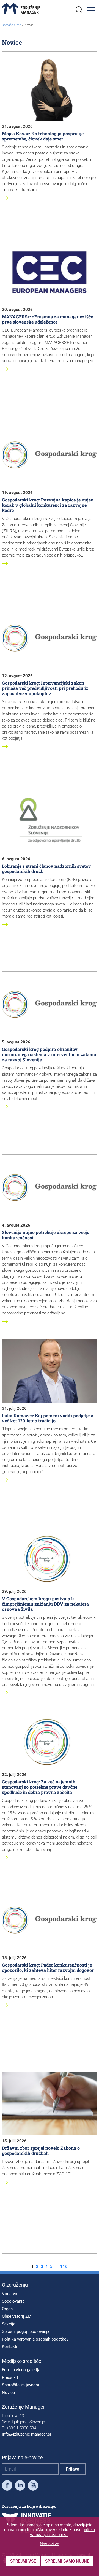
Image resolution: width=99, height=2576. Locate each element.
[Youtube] (33, 2486)
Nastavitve (50, 2544)
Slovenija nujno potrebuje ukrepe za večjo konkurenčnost (46, 1235)
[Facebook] (7, 2486)
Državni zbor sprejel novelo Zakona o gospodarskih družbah (41, 2151)
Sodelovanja (13, 2301)
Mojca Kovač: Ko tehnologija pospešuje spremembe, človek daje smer (43, 136)
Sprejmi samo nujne (67, 2561)
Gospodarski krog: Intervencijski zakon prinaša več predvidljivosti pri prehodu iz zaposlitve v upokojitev (45, 688)
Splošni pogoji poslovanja (26, 2331)
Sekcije (9, 2324)
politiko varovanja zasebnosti (63, 2532)
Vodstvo (10, 2294)
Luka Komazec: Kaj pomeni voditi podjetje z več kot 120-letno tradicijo (48, 1418)
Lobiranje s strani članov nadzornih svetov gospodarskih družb (46, 869)
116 (64, 2267)
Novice (8, 2393)
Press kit (10, 2377)
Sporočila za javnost (21, 2385)
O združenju (15, 2285)
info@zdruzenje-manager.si (27, 2434)
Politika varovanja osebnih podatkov (35, 2339)
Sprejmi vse (23, 2561)
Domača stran (12, 25)
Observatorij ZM (17, 2316)
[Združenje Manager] (21, 9)
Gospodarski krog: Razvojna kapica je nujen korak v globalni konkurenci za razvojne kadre (48, 505)
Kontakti (10, 2347)
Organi (8, 2309)
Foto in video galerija (21, 2370)
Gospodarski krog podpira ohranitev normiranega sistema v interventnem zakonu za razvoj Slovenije (49, 1054)
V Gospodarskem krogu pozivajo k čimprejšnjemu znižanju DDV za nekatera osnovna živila (45, 1604)
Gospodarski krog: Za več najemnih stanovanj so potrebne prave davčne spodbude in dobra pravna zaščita (40, 1787)
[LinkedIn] (20, 2486)
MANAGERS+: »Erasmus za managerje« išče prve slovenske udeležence (47, 319)
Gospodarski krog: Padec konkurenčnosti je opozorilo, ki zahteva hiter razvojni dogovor (48, 1967)
